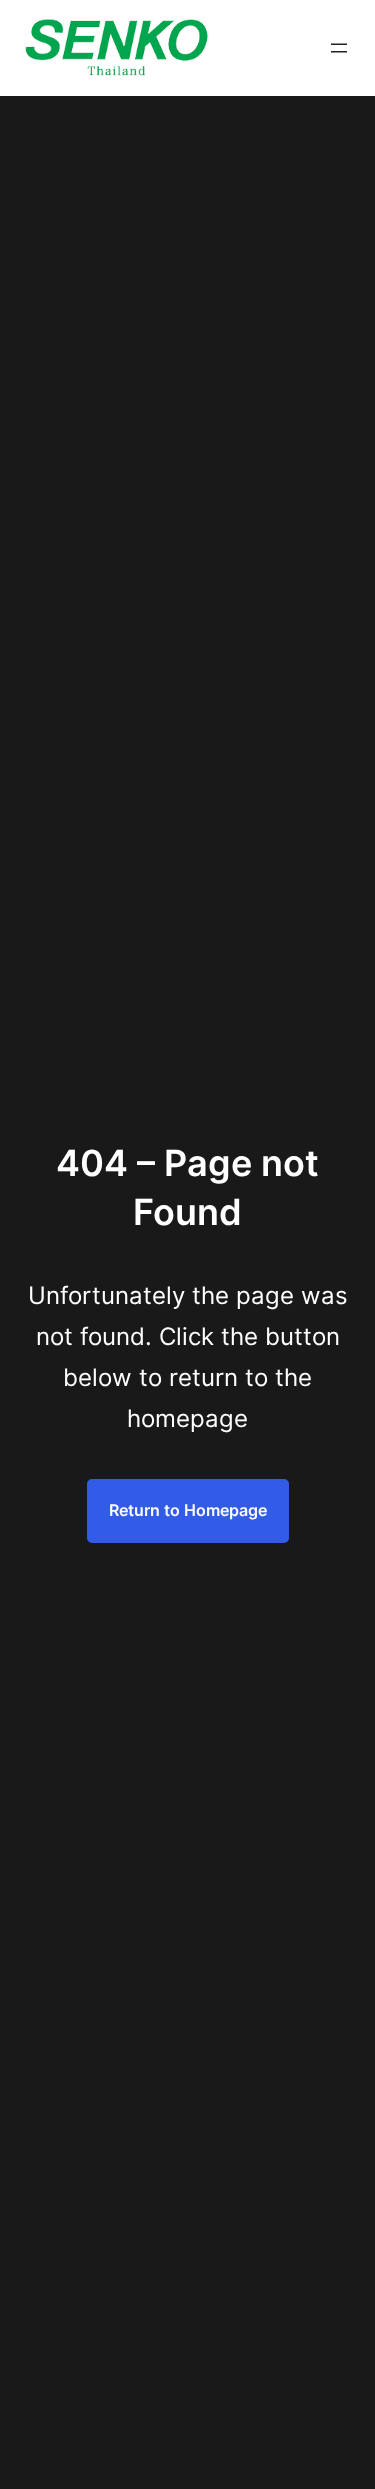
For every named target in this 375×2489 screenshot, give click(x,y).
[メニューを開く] (339, 48)
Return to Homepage (188, 1510)
